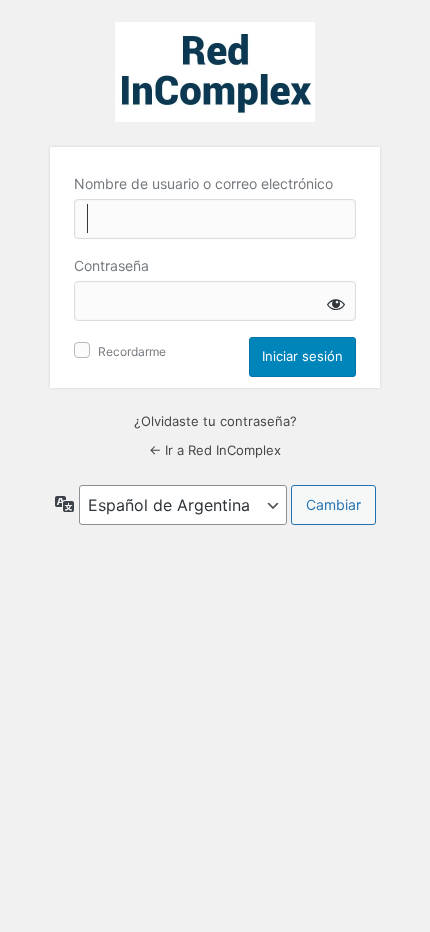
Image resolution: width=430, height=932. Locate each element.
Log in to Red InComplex (215, 72)
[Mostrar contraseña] (336, 304)
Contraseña (111, 265)
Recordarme (132, 351)
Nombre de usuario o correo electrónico (203, 183)
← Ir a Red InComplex (215, 450)
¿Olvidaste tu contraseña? (215, 421)
